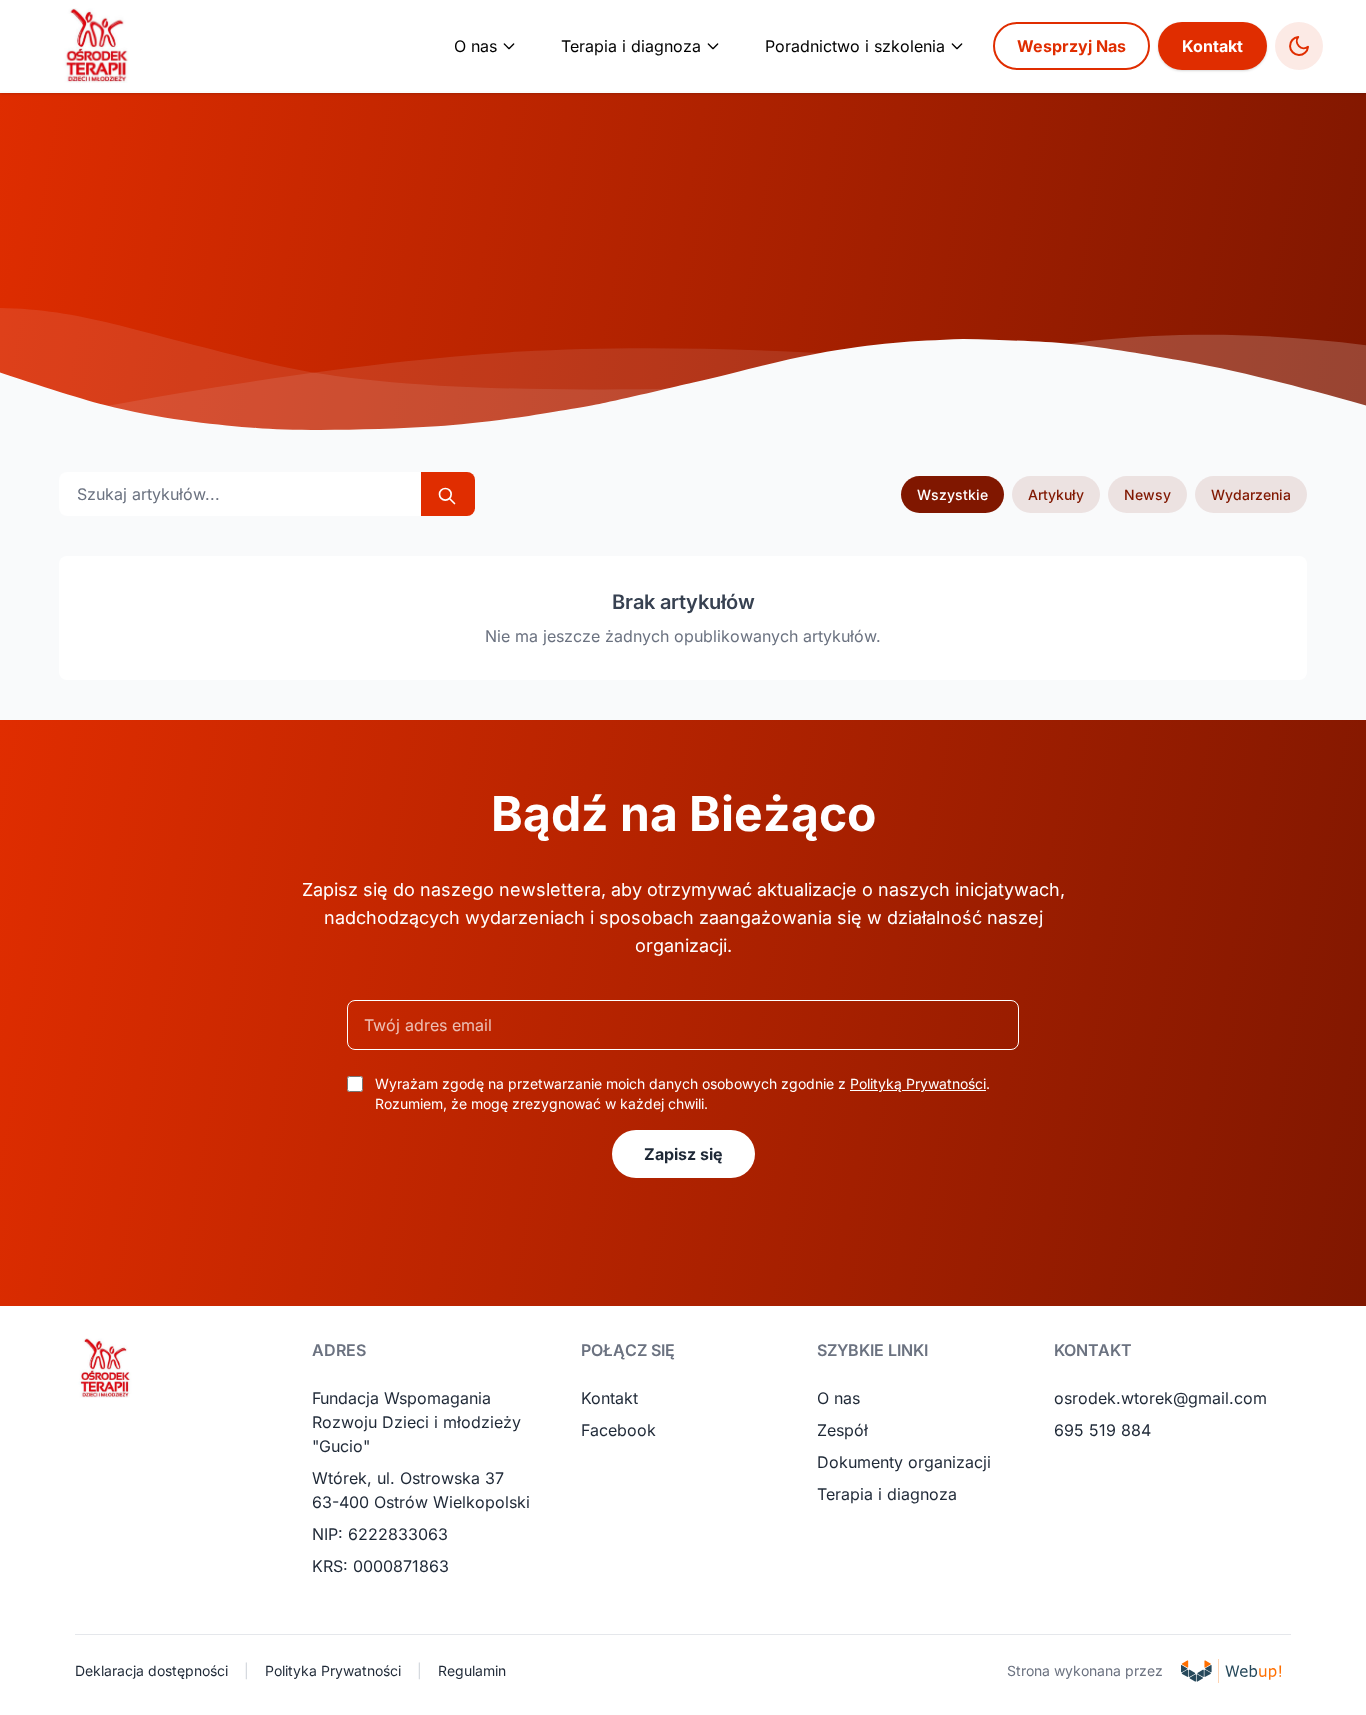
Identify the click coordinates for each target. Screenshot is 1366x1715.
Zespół (842, 1430)
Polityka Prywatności (333, 1670)
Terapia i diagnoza (887, 1494)
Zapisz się (683, 1154)
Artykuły (1056, 494)
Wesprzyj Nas (1071, 46)
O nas (838, 1398)
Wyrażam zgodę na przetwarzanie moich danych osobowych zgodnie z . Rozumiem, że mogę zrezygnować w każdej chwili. (682, 1093)
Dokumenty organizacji (904, 1462)
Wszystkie (952, 494)
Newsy (1147, 494)
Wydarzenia (1251, 494)
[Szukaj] (448, 494)
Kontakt (1212, 46)
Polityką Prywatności (918, 1083)
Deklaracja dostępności (151, 1670)
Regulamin (472, 1670)
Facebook (618, 1430)
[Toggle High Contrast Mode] (1299, 46)
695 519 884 (1102, 1430)
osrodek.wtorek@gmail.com (1160, 1398)
